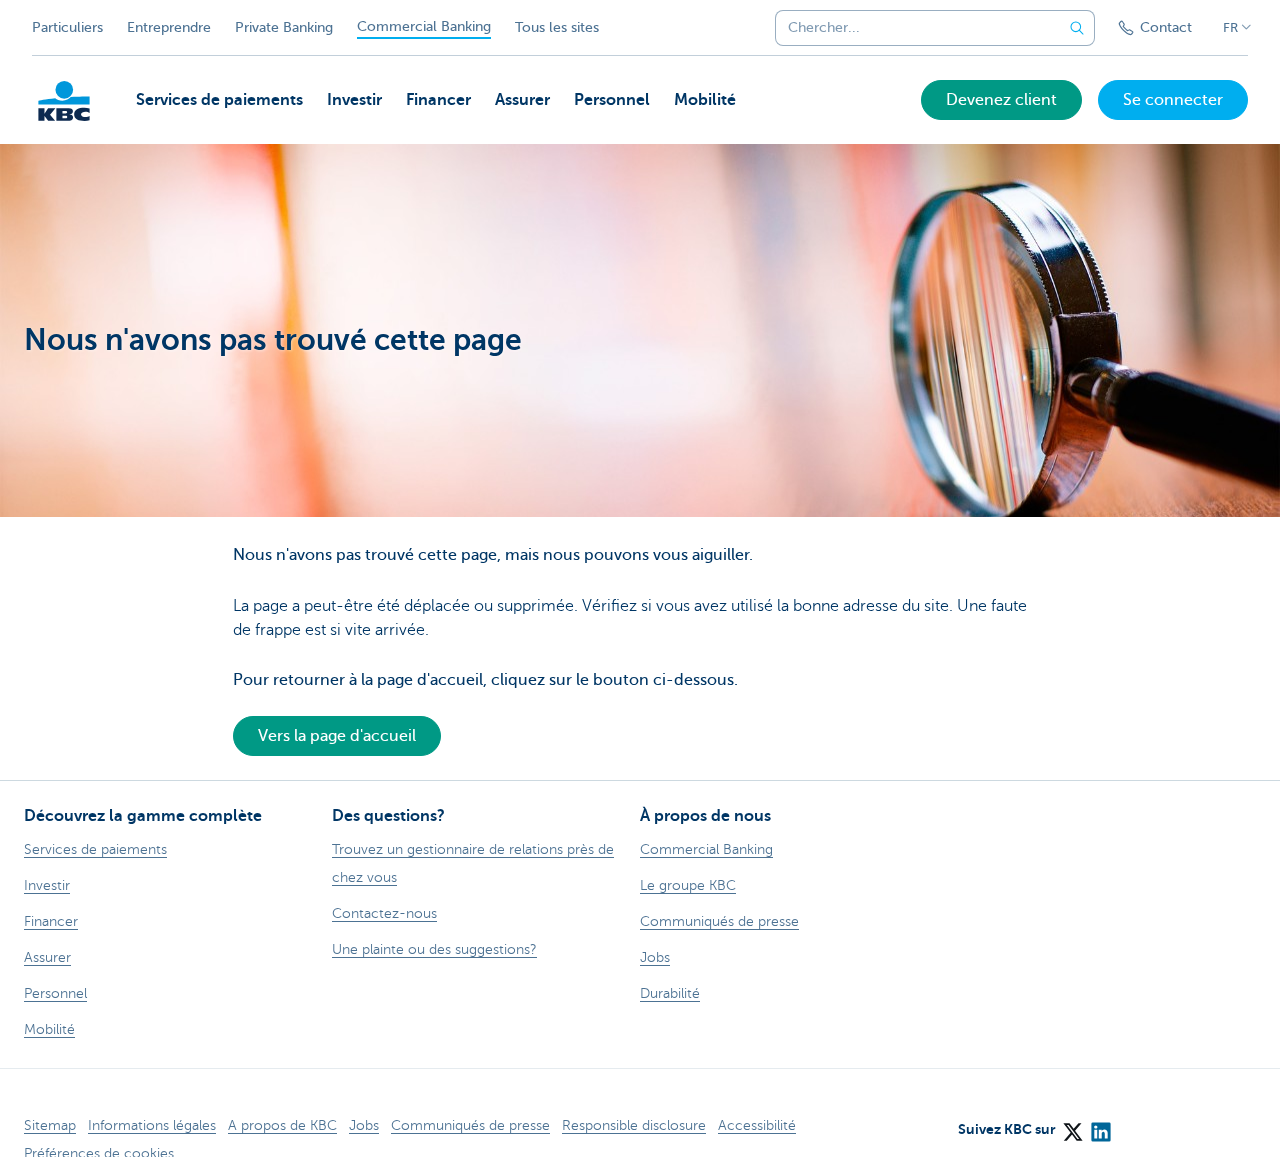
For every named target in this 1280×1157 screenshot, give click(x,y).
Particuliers (67, 27)
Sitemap (50, 1125)
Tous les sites (557, 27)
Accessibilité (757, 1125)
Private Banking (284, 27)
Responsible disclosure (634, 1125)
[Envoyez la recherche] (1077, 28)
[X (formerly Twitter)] (1072, 1125)
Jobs (364, 1125)
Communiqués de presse (470, 1125)
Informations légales (152, 1125)
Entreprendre (169, 27)
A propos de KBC (282, 1125)
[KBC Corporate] (64, 101)
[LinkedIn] (1100, 1125)
